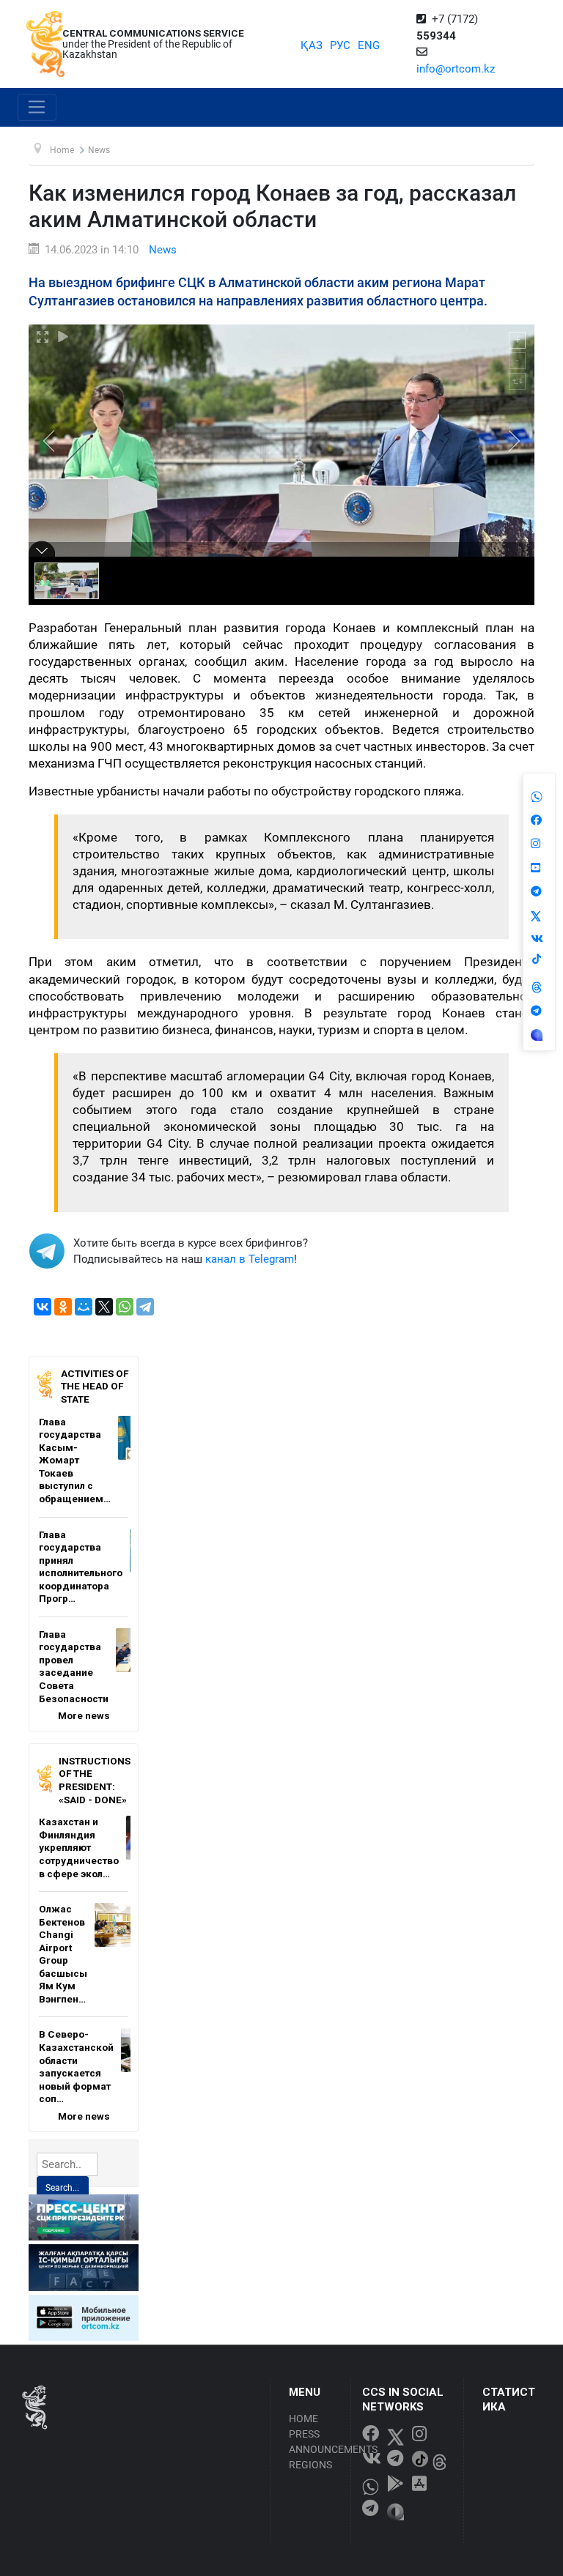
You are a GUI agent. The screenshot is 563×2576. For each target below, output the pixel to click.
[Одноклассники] (63, 1307)
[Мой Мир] (84, 1307)
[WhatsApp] (125, 1307)
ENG (369, 45)
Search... (62, 2188)
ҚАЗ (312, 45)
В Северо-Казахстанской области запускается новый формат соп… (76, 2066)
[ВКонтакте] (43, 1307)
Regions (310, 2465)
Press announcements (316, 2442)
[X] (104, 1307)
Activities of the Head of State (95, 1386)
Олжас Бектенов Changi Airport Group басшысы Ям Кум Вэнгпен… (63, 1954)
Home (303, 2419)
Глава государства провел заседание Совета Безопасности (74, 1666)
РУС (340, 45)
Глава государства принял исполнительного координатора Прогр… (81, 1567)
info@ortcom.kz (456, 69)
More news (84, 1715)
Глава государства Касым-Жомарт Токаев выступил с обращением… (75, 1460)
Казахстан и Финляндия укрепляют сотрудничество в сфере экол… (79, 1847)
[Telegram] (145, 1307)
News (163, 250)
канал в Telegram (250, 1259)
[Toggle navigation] (37, 108)
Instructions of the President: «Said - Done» (95, 1780)
